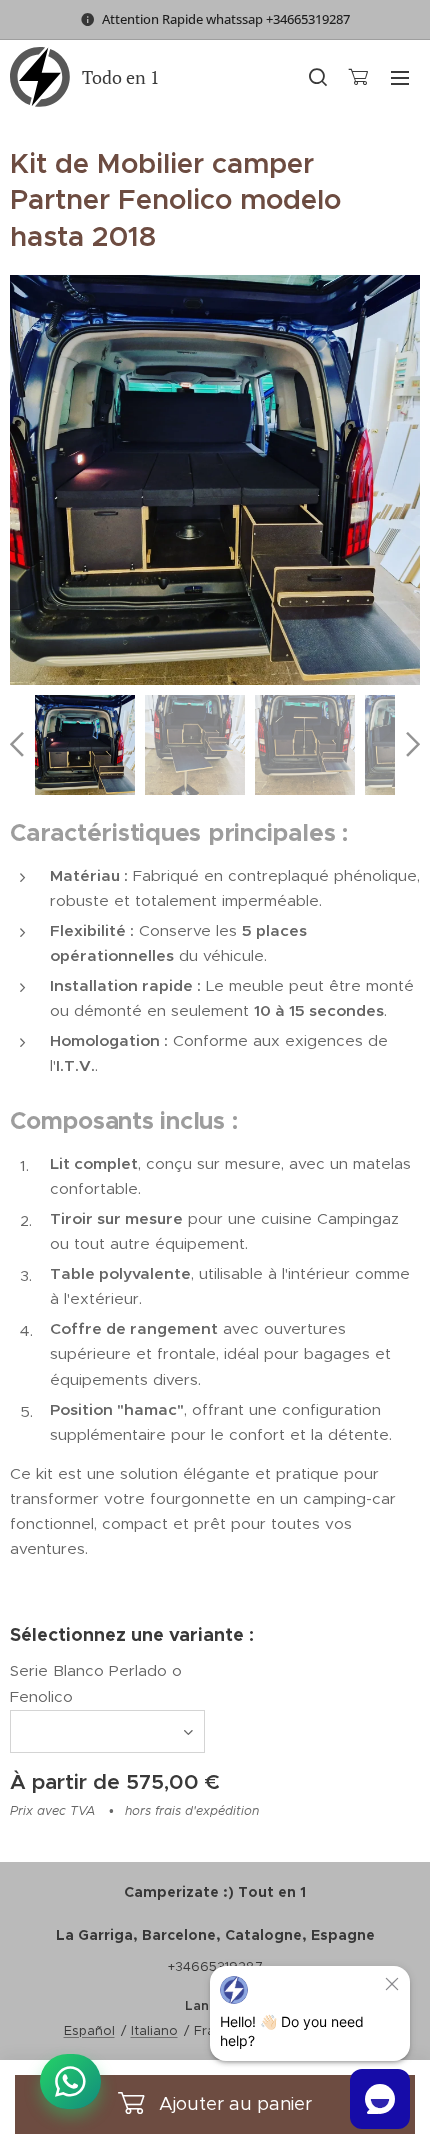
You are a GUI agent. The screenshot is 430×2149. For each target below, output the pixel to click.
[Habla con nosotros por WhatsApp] (70, 2081)
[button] (317, 77)
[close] (392, 1984)
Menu (400, 77)
